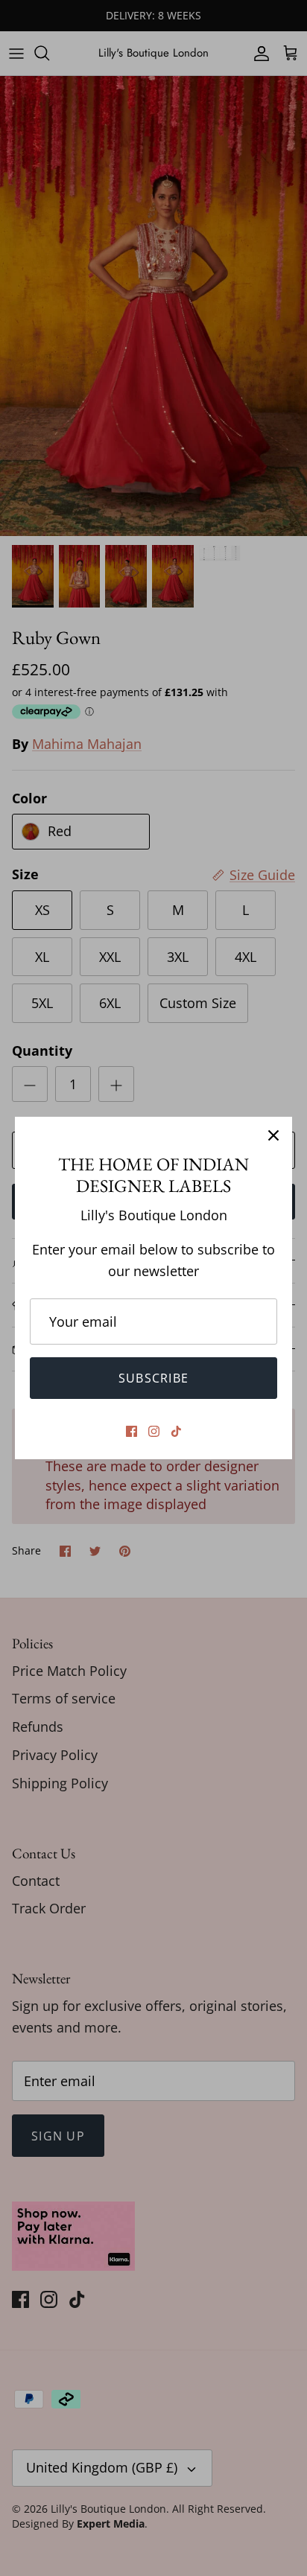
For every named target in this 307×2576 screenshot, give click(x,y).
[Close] (273, 1135)
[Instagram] (154, 1431)
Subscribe (154, 1378)
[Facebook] (132, 1431)
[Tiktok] (176, 1431)
